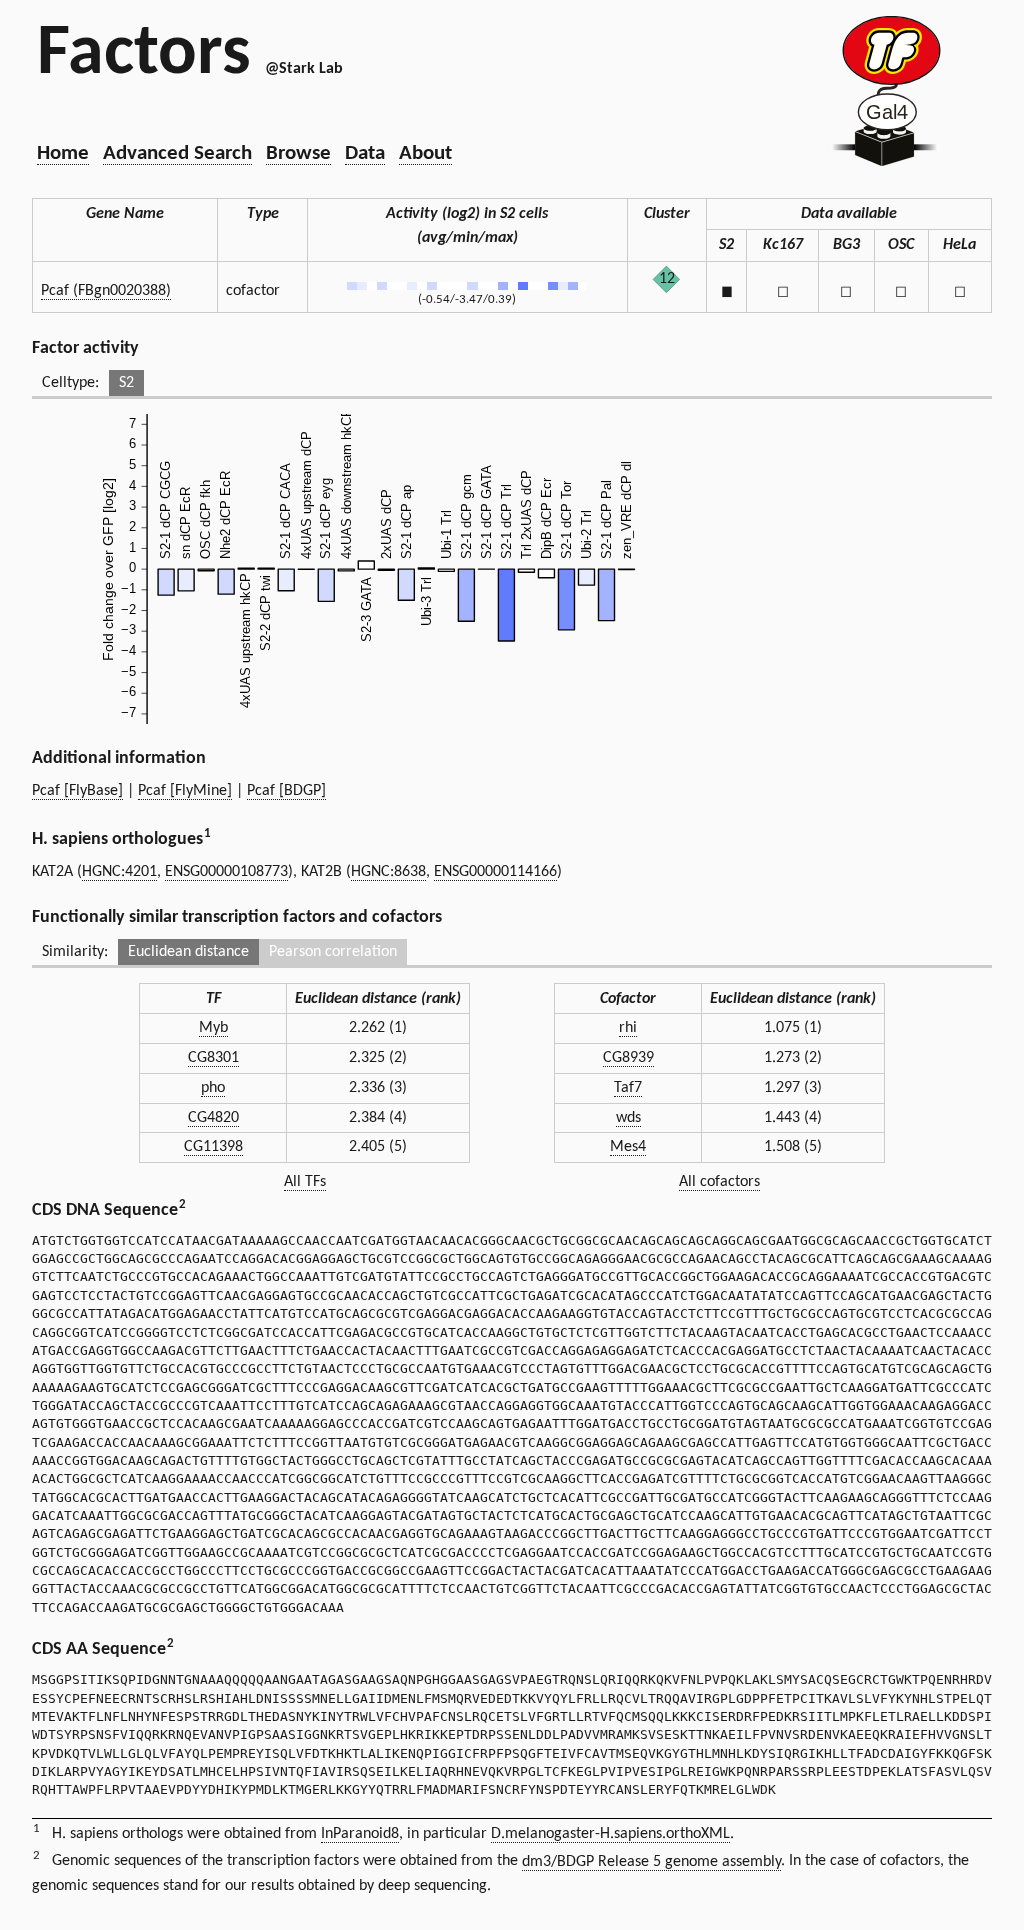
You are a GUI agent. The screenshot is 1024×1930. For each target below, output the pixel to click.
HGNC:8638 (388, 872)
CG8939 (628, 1058)
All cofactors (719, 1182)
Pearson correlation (333, 952)
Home (63, 153)
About (425, 153)
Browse (298, 153)
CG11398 (213, 1147)
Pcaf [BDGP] (286, 791)
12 (667, 279)
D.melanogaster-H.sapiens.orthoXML (610, 1834)
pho (213, 1088)
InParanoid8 (360, 1834)
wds (628, 1118)
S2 (126, 383)
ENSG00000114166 (495, 872)
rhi (628, 1028)
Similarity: (75, 952)
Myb (213, 1028)
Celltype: (70, 383)
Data (365, 153)
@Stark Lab (304, 69)
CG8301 (213, 1058)
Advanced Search (177, 153)
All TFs (305, 1182)
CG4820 (213, 1118)
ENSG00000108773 (226, 872)
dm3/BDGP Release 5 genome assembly (651, 1862)
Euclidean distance (188, 952)
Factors (144, 55)
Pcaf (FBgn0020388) (106, 291)
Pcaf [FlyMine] (185, 791)
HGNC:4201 (119, 872)
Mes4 (628, 1147)
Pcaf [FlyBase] (77, 791)
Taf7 (628, 1088)
